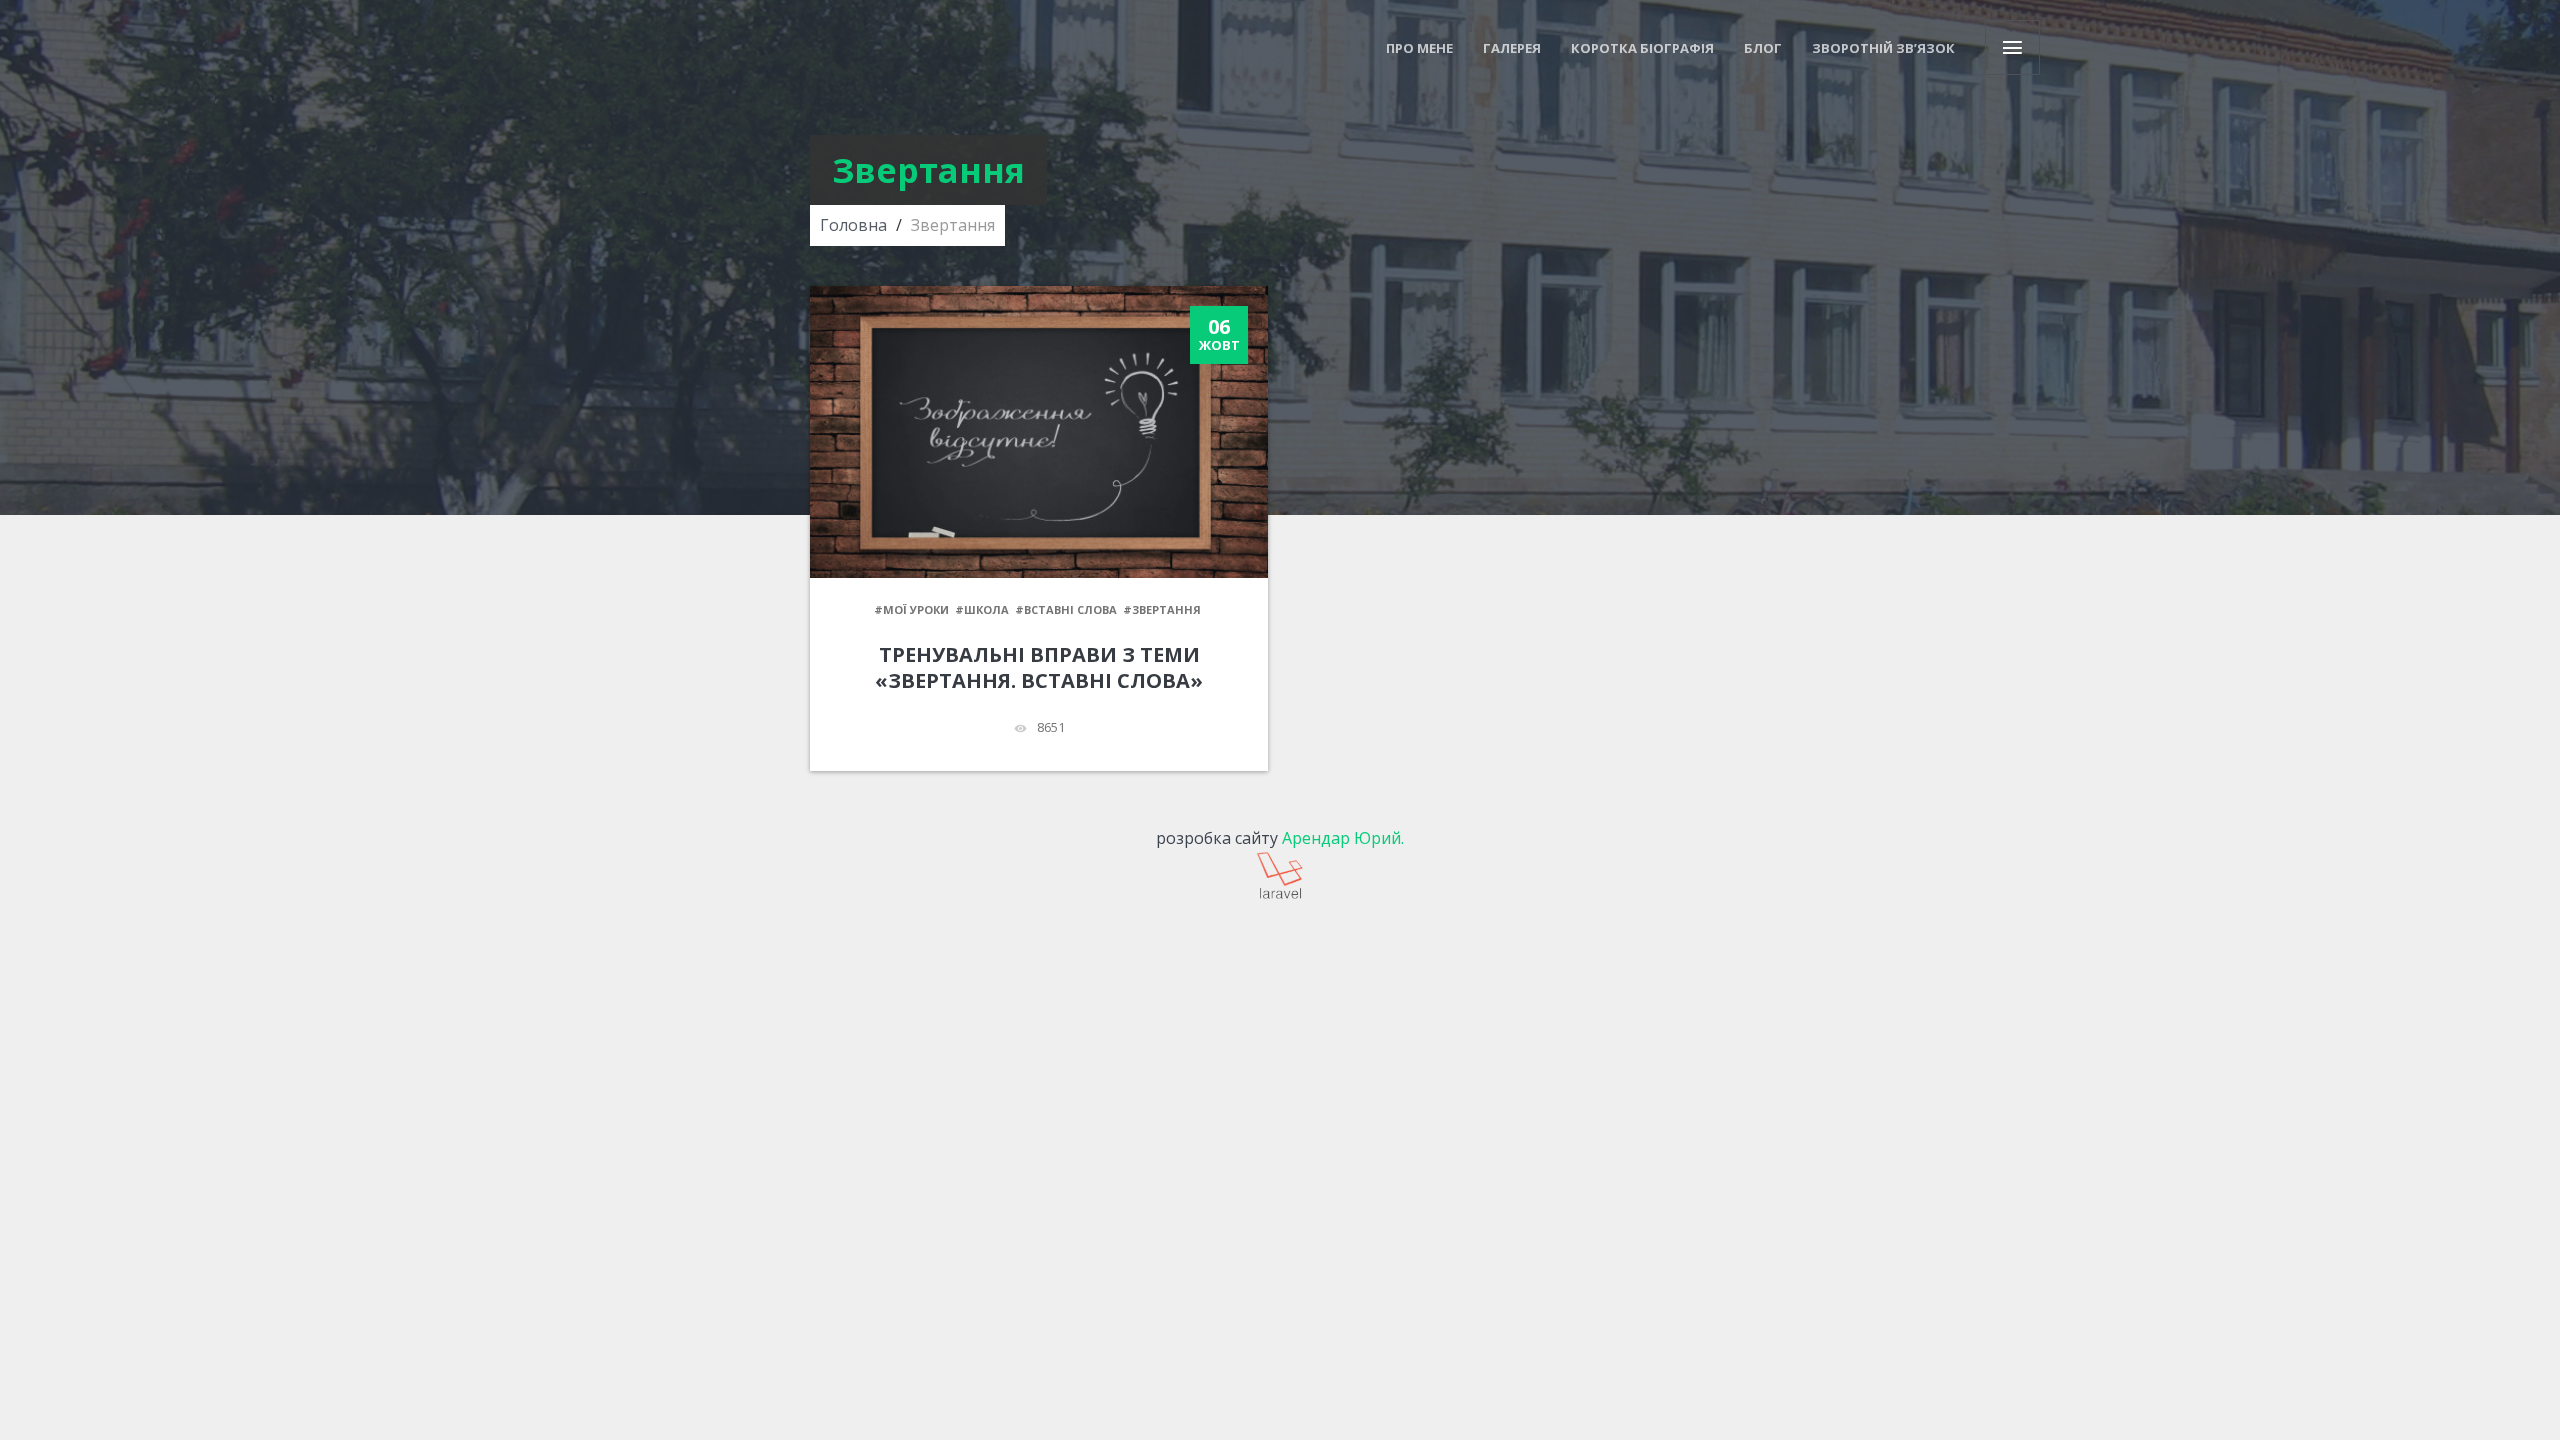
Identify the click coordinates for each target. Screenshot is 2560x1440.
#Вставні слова (1066, 609)
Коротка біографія (1642, 48)
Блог (1763, 48)
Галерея (1512, 48)
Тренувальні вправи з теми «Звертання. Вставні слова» (1039, 667)
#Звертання (1162, 609)
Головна (853, 225)
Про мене (1419, 48)
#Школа (982, 609)
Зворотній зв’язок (1883, 48)
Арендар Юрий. (1343, 838)
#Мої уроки (911, 609)
